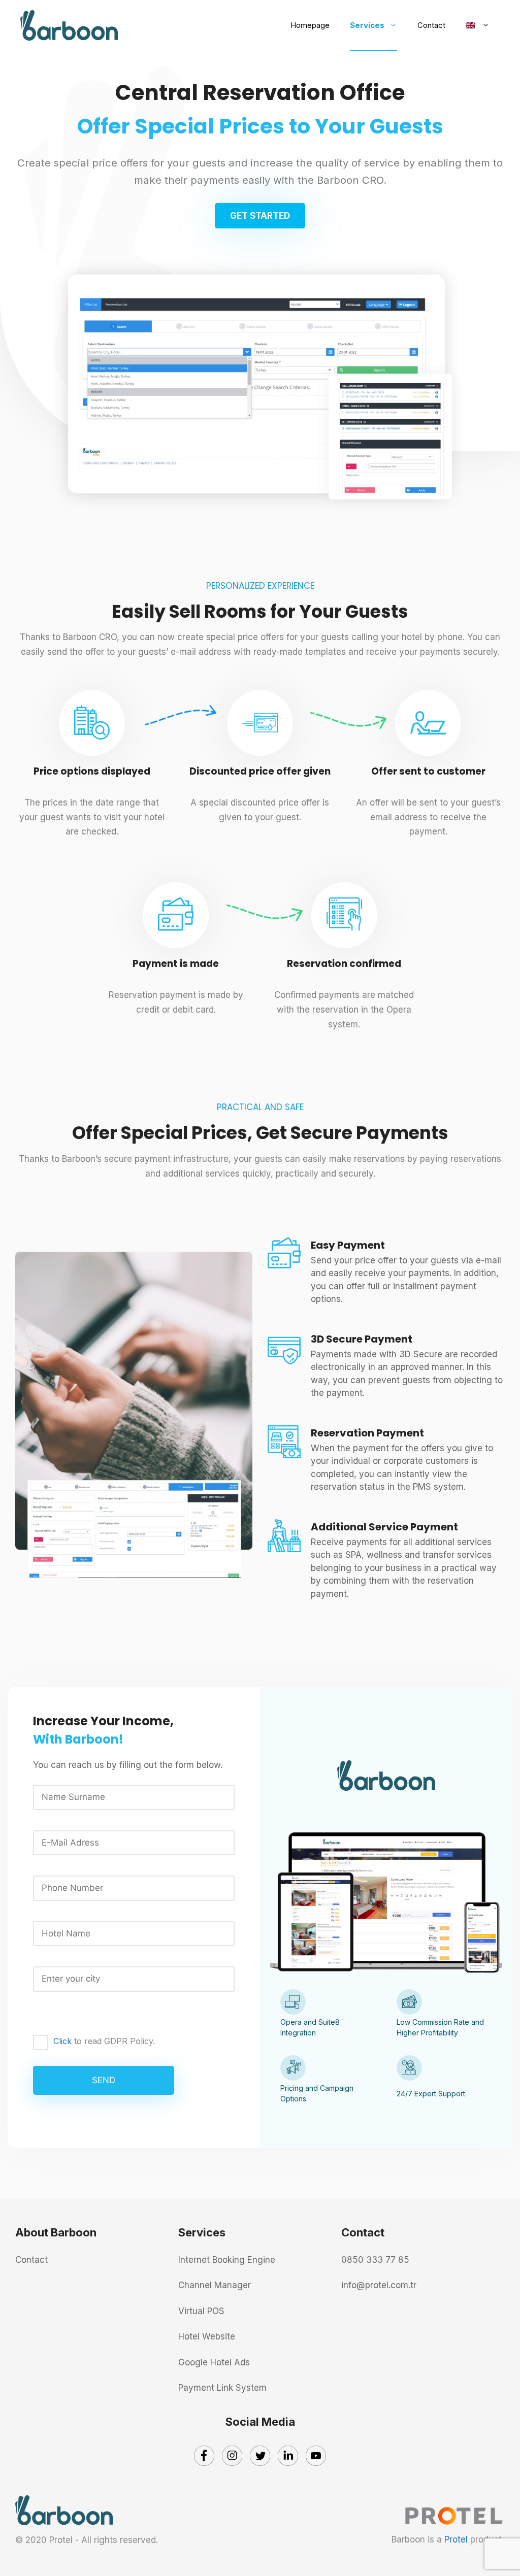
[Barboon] (69, 25)
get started (260, 216)
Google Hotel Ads (214, 2362)
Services (367, 25)
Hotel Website (207, 2336)
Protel (456, 2539)
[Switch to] (478, 30)
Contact (431, 25)
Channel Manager (215, 2285)
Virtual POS (201, 2311)
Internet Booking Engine (227, 2260)
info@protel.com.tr (379, 2285)
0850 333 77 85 (375, 2260)
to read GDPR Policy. (104, 2041)
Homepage (310, 25)
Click (62, 2041)
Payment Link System (222, 2388)
